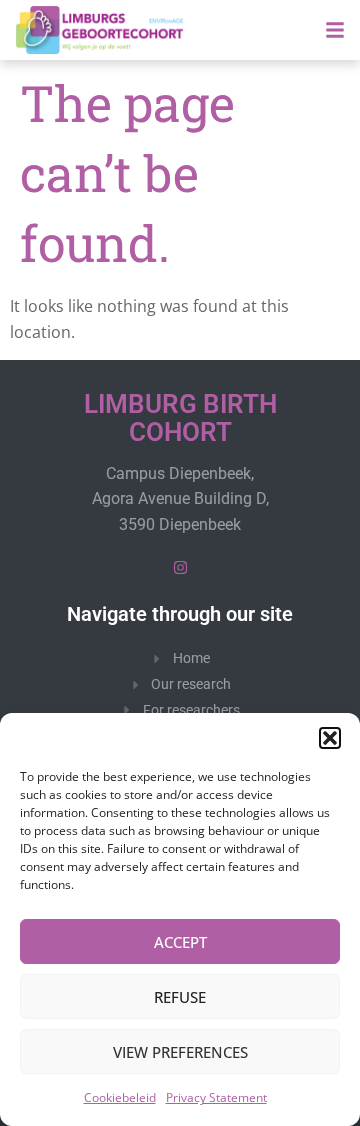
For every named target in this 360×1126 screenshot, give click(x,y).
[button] (330, 738)
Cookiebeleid (120, 1097)
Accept (180, 942)
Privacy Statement (216, 1097)
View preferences (180, 1052)
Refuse (180, 997)
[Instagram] (180, 567)
